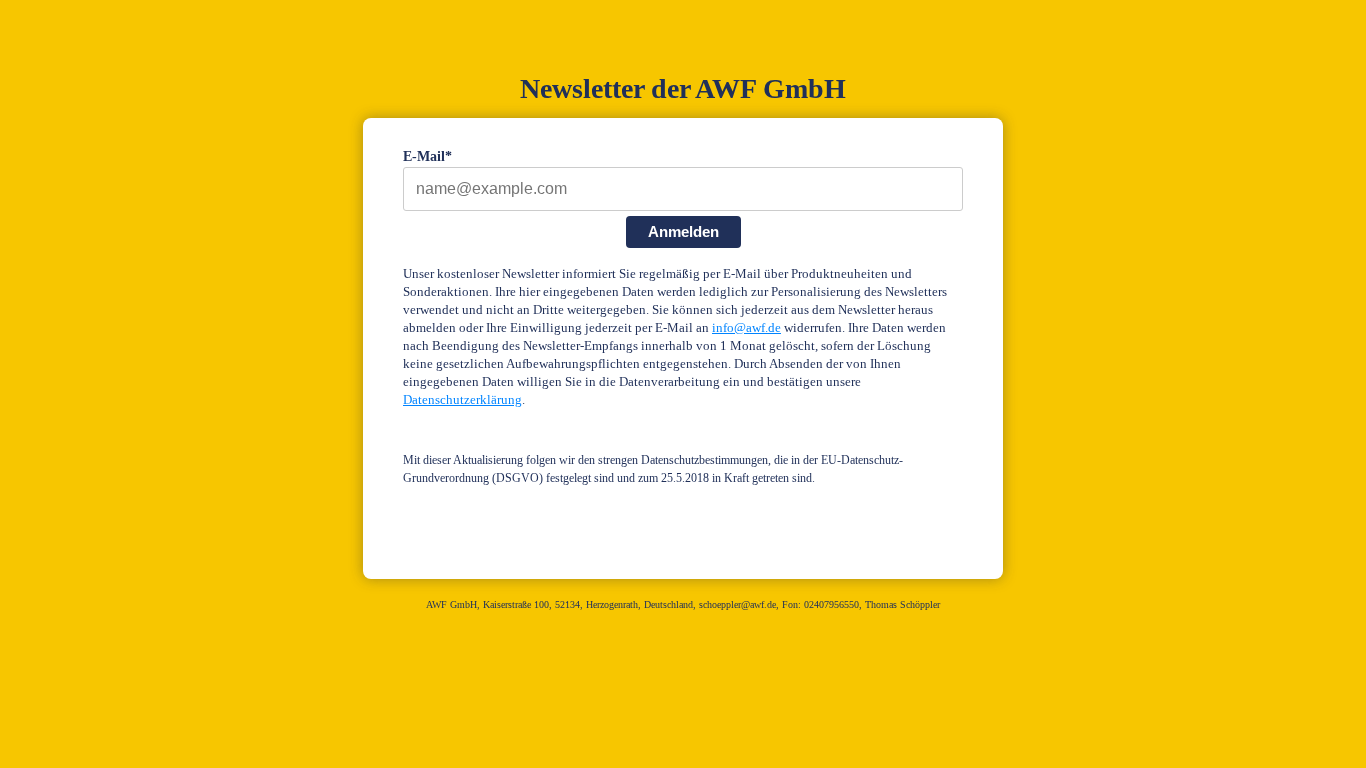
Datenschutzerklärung (462, 400)
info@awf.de (746, 328)
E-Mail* (427, 156)
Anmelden (683, 231)
